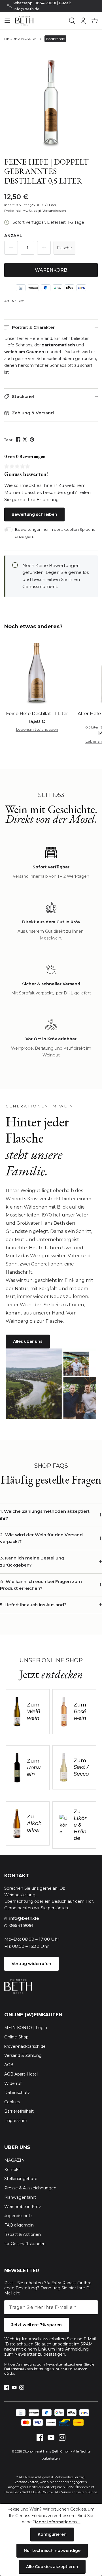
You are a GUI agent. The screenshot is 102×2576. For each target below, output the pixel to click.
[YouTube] (14, 2387)
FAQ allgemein (19, 2225)
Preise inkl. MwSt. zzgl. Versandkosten (35, 211)
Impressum (16, 2121)
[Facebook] (19, 439)
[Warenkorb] (95, 21)
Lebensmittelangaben (37, 729)
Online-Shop (16, 2037)
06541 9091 (21, 1925)
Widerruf (13, 2083)
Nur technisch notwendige (52, 2551)
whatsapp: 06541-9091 (35, 3)
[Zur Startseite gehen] (40, 21)
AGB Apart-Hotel (21, 2074)
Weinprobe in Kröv (23, 2207)
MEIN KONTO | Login (26, 2028)
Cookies (12, 2102)
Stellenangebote (21, 2179)
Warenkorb (51, 270)
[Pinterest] (32, 439)
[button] (51, 328)
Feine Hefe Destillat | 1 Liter (37, 714)
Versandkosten (26, 2482)
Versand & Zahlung (23, 2055)
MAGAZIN (14, 2160)
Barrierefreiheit (19, 2111)
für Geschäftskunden (25, 2244)
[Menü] (7, 21)
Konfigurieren (52, 2534)
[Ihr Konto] (83, 21)
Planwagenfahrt (20, 2197)
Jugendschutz (18, 2216)
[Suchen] (72, 21)
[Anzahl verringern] (11, 248)
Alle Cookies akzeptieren (52, 2567)
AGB (9, 2065)
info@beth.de (24, 1918)
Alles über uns (28, 1341)
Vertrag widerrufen (31, 1964)
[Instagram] (22, 2387)
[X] (25, 439)
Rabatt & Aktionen (23, 2234)
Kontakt (12, 2170)
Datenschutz (17, 2093)
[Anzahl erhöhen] (44, 248)
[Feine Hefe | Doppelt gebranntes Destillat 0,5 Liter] (51, 102)
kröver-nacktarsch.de (25, 2046)
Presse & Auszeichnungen (30, 2188)
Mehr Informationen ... (58, 2522)
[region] (51, 102)
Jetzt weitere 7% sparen (37, 2325)
